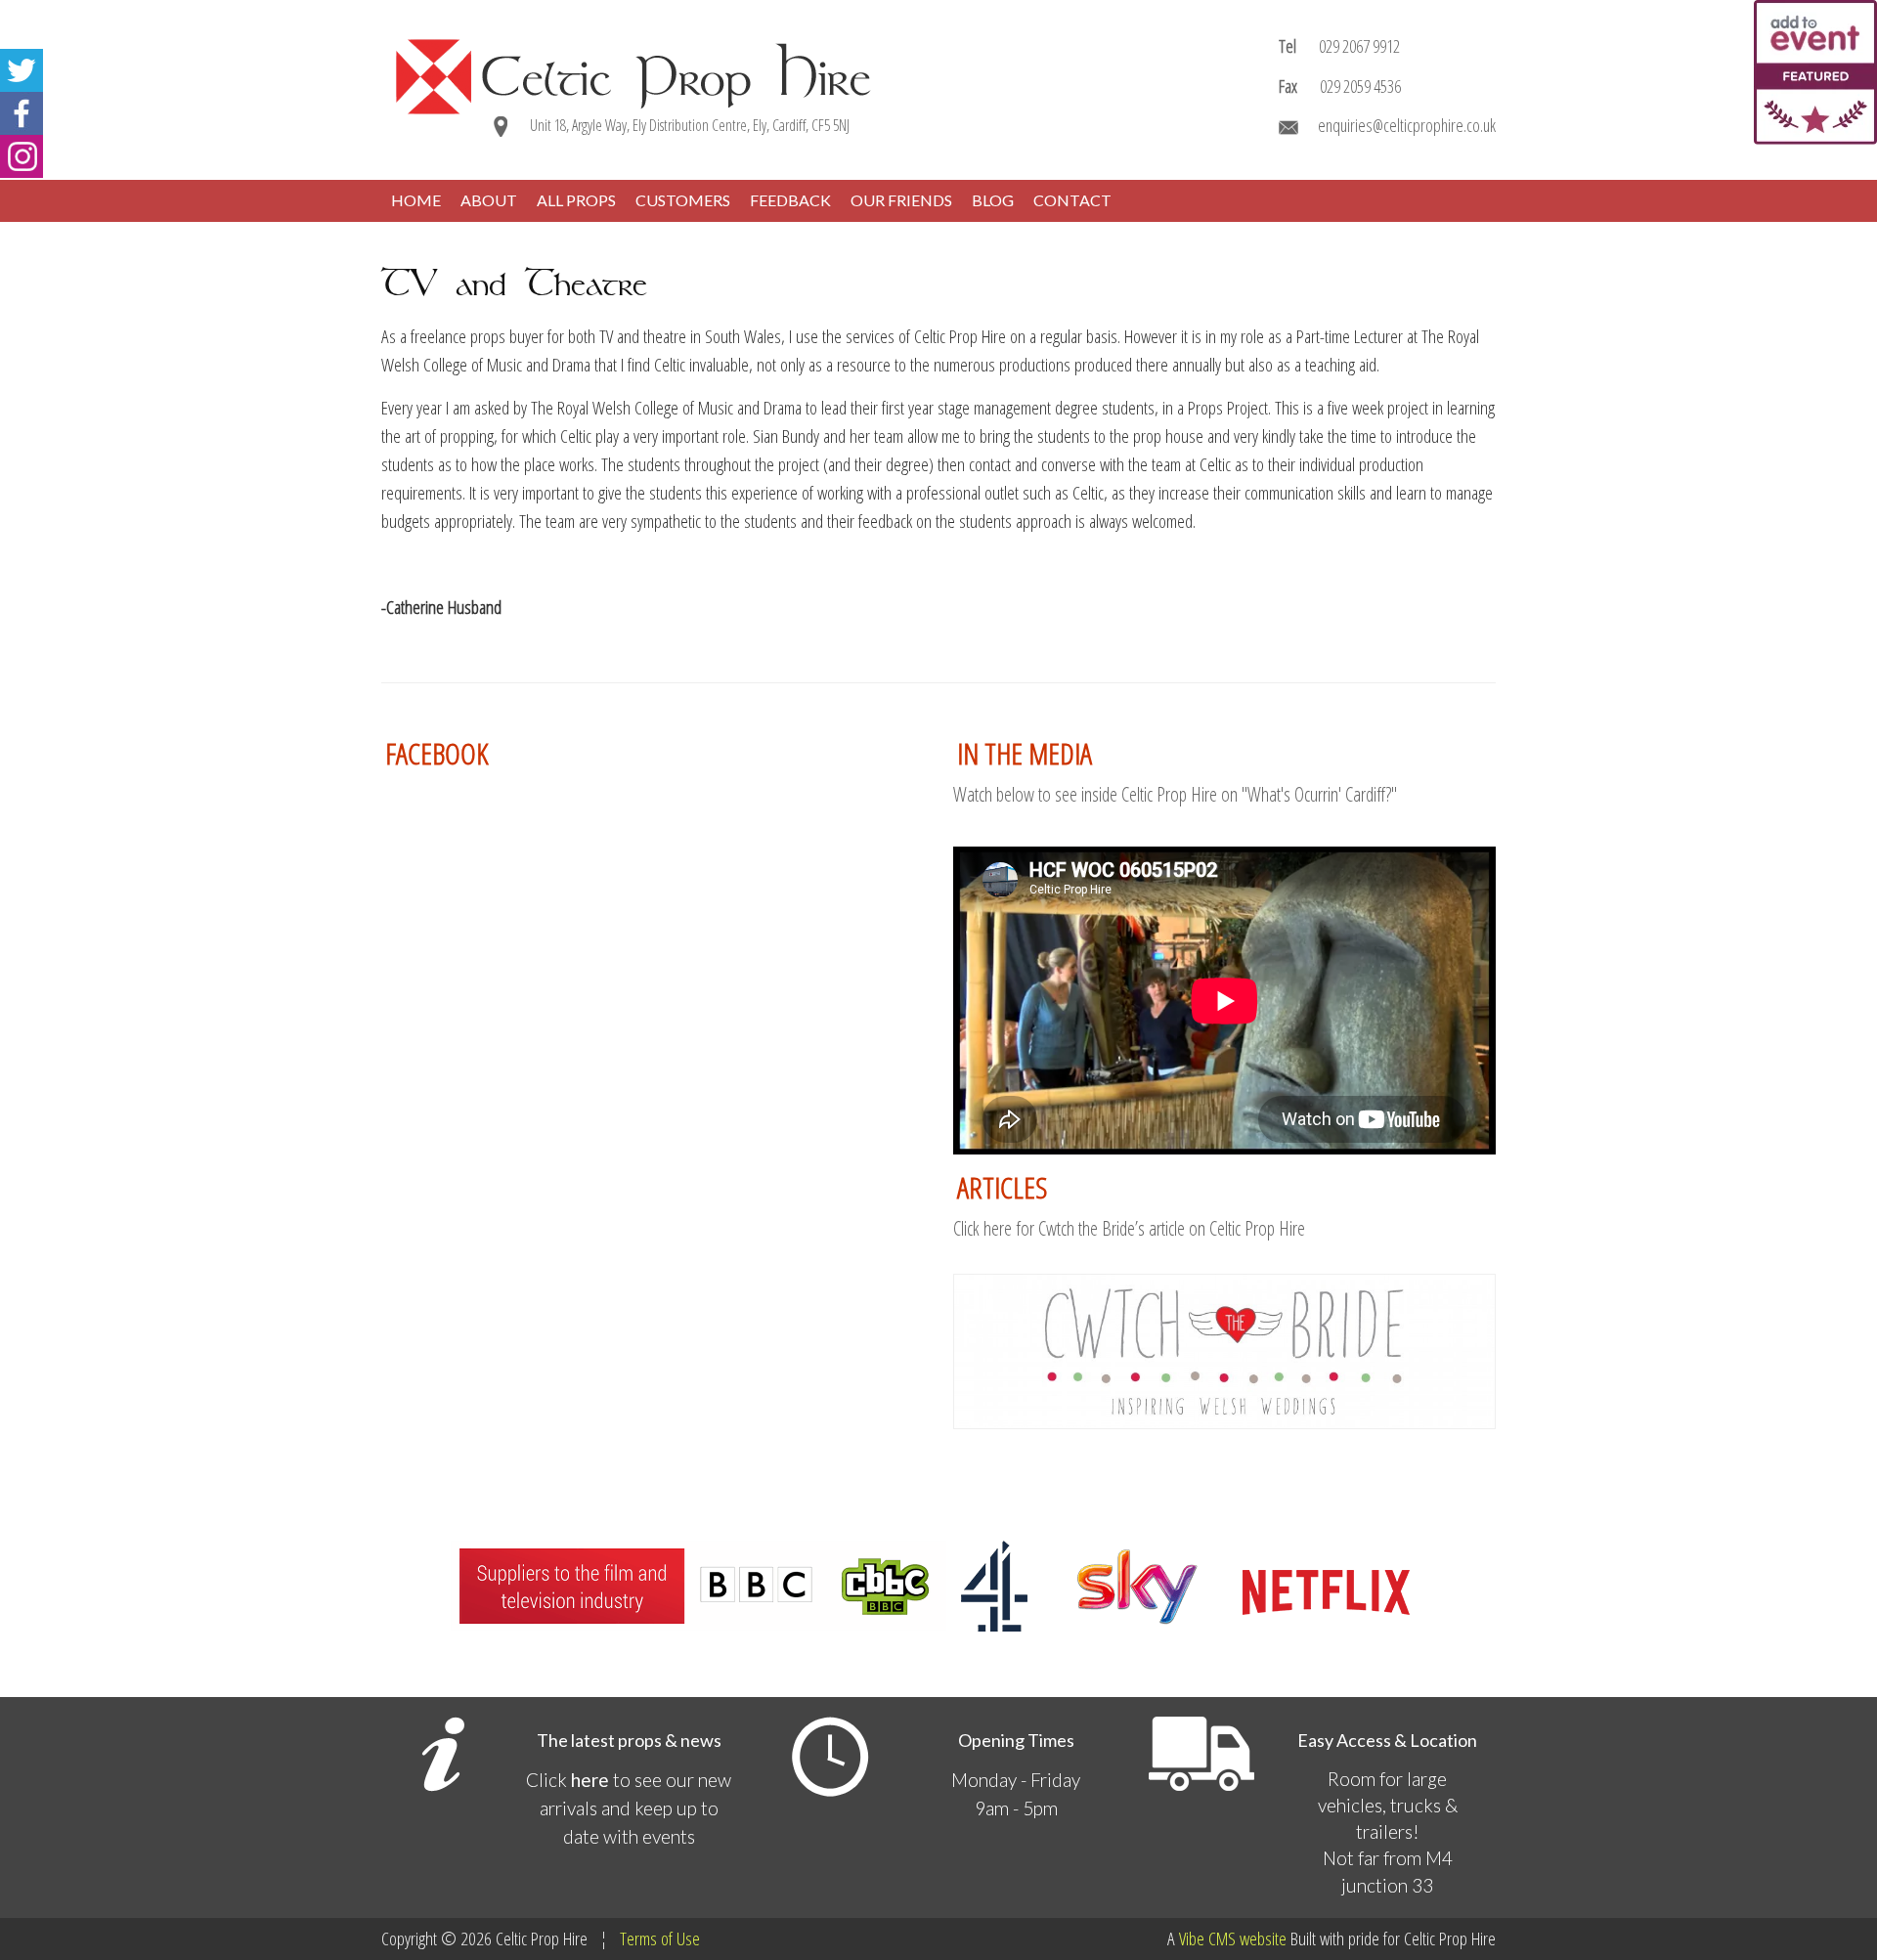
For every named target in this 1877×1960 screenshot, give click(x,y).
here (590, 1780)
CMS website (1247, 1938)
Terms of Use (660, 1938)
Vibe (1192, 1938)
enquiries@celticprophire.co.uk (1407, 125)
